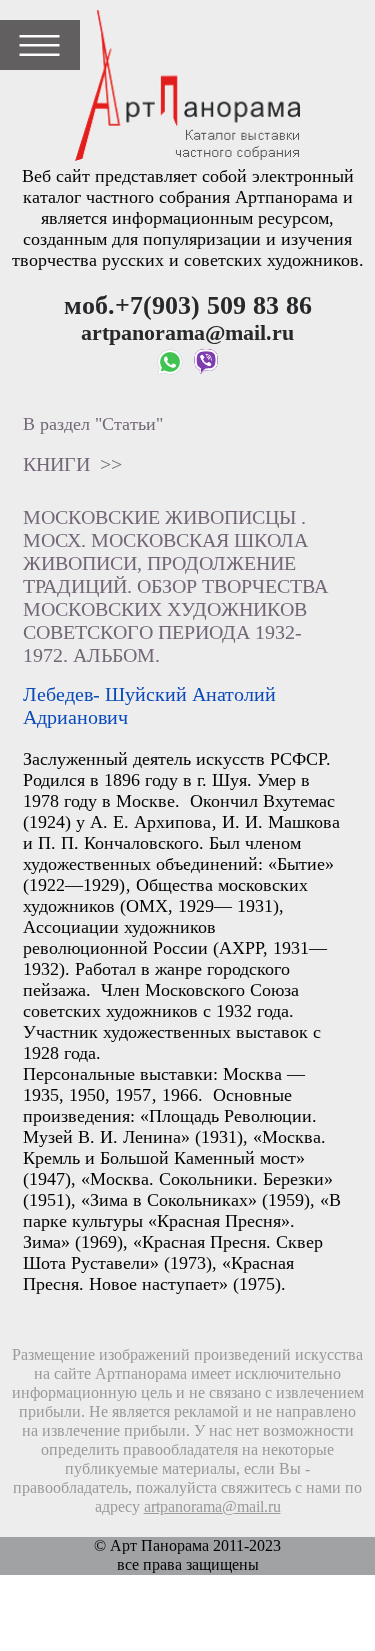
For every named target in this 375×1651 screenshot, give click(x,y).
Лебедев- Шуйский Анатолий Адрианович (149, 705)
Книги (56, 464)
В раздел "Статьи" (93, 424)
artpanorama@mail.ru (212, 1507)
